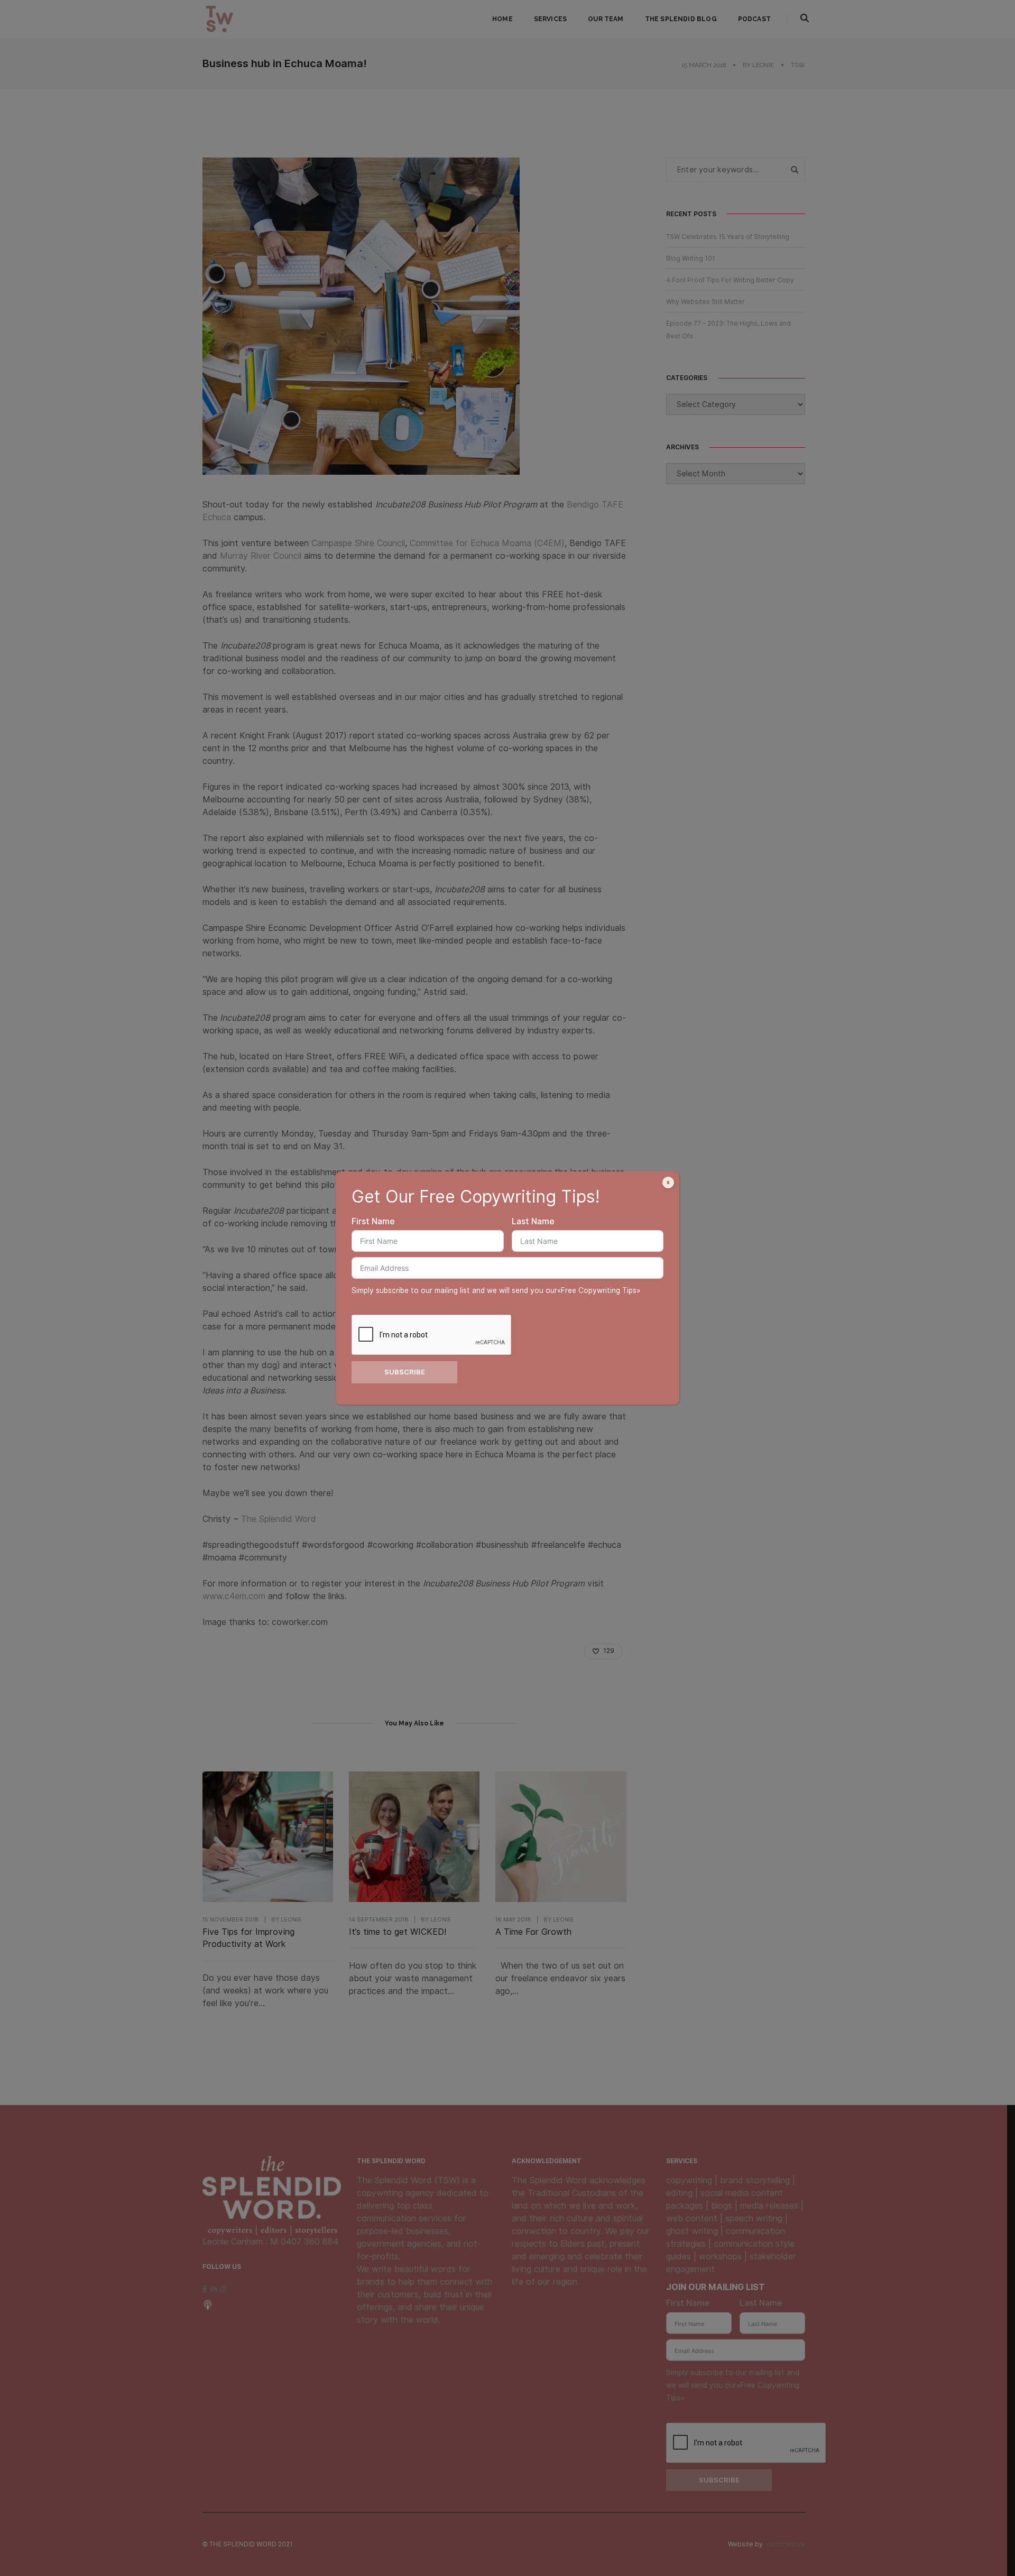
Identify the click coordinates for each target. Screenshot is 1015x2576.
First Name (373, 1221)
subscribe (405, 1372)
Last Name (533, 1221)
